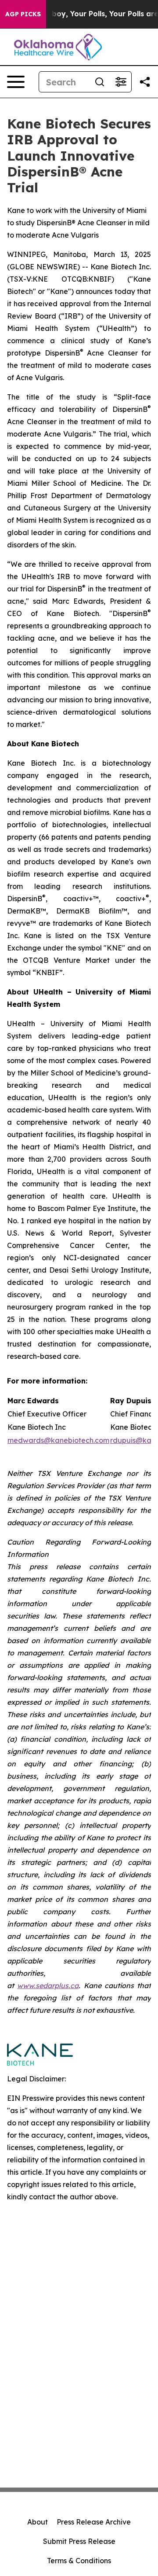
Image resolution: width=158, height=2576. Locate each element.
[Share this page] (145, 82)
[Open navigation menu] (16, 82)
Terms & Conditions (79, 2561)
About (38, 2522)
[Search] (100, 82)
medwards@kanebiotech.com (58, 1440)
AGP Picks (23, 14)
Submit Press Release (79, 2541)
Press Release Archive (94, 2522)
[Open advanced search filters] (121, 82)
